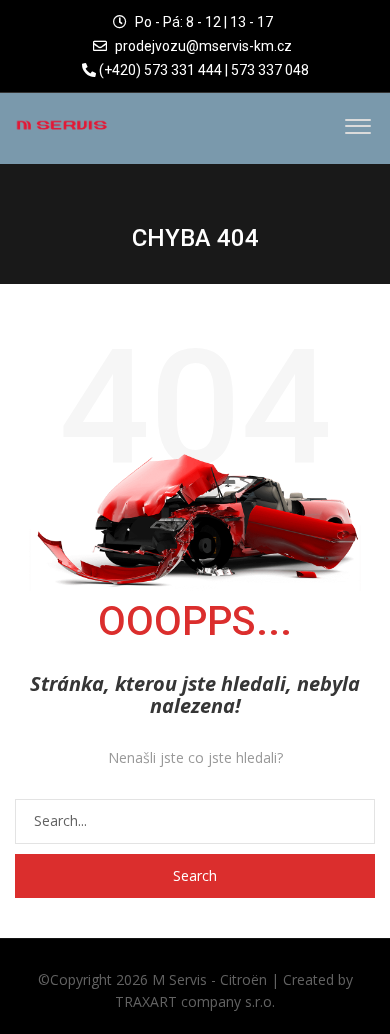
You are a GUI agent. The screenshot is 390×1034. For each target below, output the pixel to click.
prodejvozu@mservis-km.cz (203, 46)
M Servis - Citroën (209, 979)
